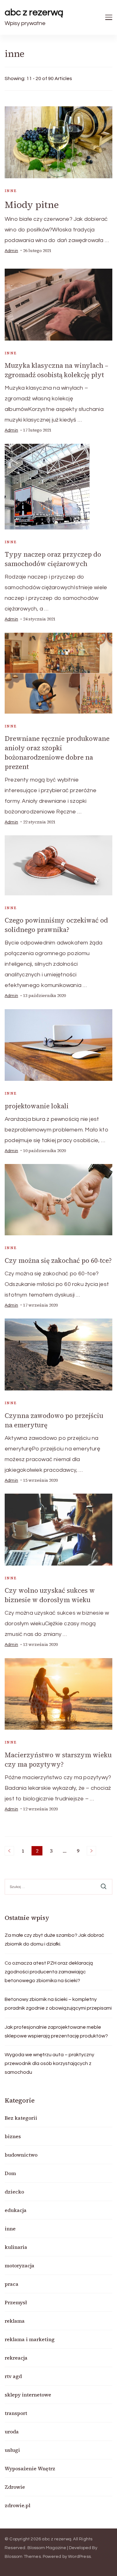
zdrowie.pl (17, 2505)
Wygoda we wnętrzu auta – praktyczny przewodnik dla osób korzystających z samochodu (49, 2063)
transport (16, 2413)
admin (11, 251)
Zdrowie (15, 2487)
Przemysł (16, 2302)
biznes (13, 2136)
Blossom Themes (23, 2557)
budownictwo (21, 2155)
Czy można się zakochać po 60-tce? (58, 1260)
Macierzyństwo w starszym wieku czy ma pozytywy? (58, 1760)
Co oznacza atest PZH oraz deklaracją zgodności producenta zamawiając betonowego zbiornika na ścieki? (49, 1972)
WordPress (79, 2557)
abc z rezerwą (34, 12)
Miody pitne (32, 205)
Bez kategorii (21, 2118)
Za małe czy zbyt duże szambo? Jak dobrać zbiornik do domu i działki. (54, 1940)
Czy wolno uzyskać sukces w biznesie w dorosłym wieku (50, 1595)
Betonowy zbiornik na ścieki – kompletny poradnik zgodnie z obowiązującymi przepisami (58, 2004)
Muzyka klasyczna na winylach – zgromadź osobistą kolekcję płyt (56, 370)
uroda (12, 2432)
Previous (9, 1851)
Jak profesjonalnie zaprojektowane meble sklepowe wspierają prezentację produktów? (56, 2032)
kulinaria (16, 2247)
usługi (12, 2450)
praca (12, 2284)
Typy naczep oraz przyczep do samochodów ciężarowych (53, 559)
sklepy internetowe (28, 2395)
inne (11, 191)
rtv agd (13, 2376)
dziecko (14, 2192)
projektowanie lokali (37, 1106)
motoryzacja (19, 2265)
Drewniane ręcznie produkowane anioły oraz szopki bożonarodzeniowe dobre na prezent (57, 753)
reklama (15, 2321)
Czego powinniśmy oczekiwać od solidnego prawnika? (56, 925)
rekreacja (16, 2358)
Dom (10, 2173)
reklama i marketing (30, 2339)
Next (91, 1851)
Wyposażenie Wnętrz (30, 2468)
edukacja (16, 2210)
